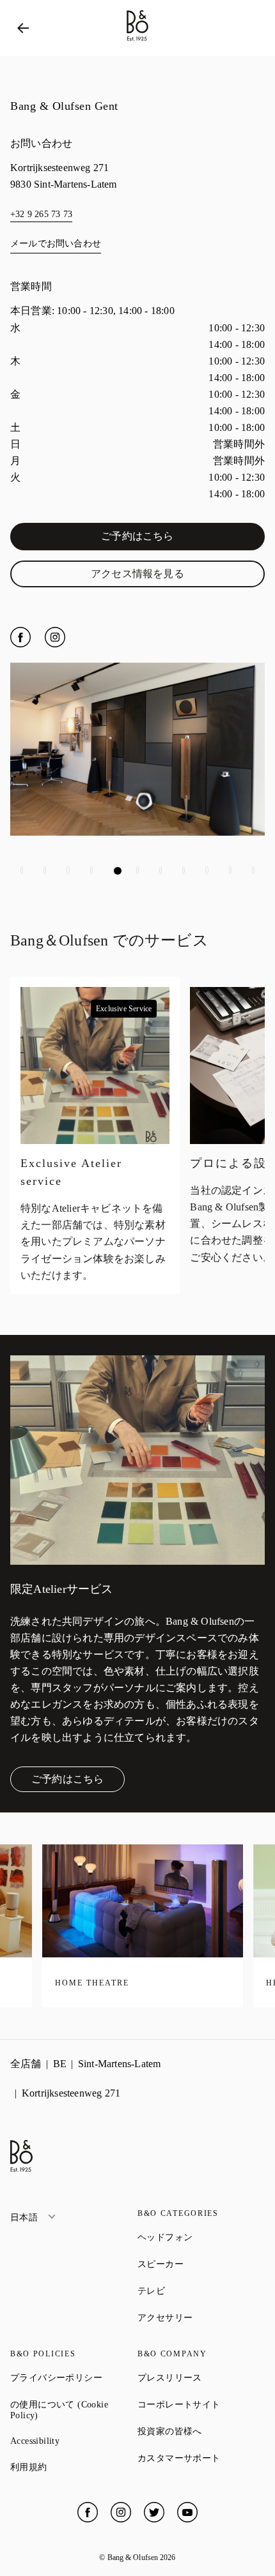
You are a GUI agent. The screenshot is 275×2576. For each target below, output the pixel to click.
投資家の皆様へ (201, 2431)
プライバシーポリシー (74, 2377)
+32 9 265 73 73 (41, 214)
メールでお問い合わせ (56, 244)
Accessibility (74, 2441)
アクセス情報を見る (165, 576)
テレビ (197, 2291)
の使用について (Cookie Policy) (70, 2410)
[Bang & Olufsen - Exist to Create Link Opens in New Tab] (137, 41)
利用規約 (74, 2467)
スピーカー (201, 2264)
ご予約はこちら (169, 539)
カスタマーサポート (201, 2458)
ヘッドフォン (201, 2237)
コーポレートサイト (201, 2404)
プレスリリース (201, 2377)
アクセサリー (201, 2317)
